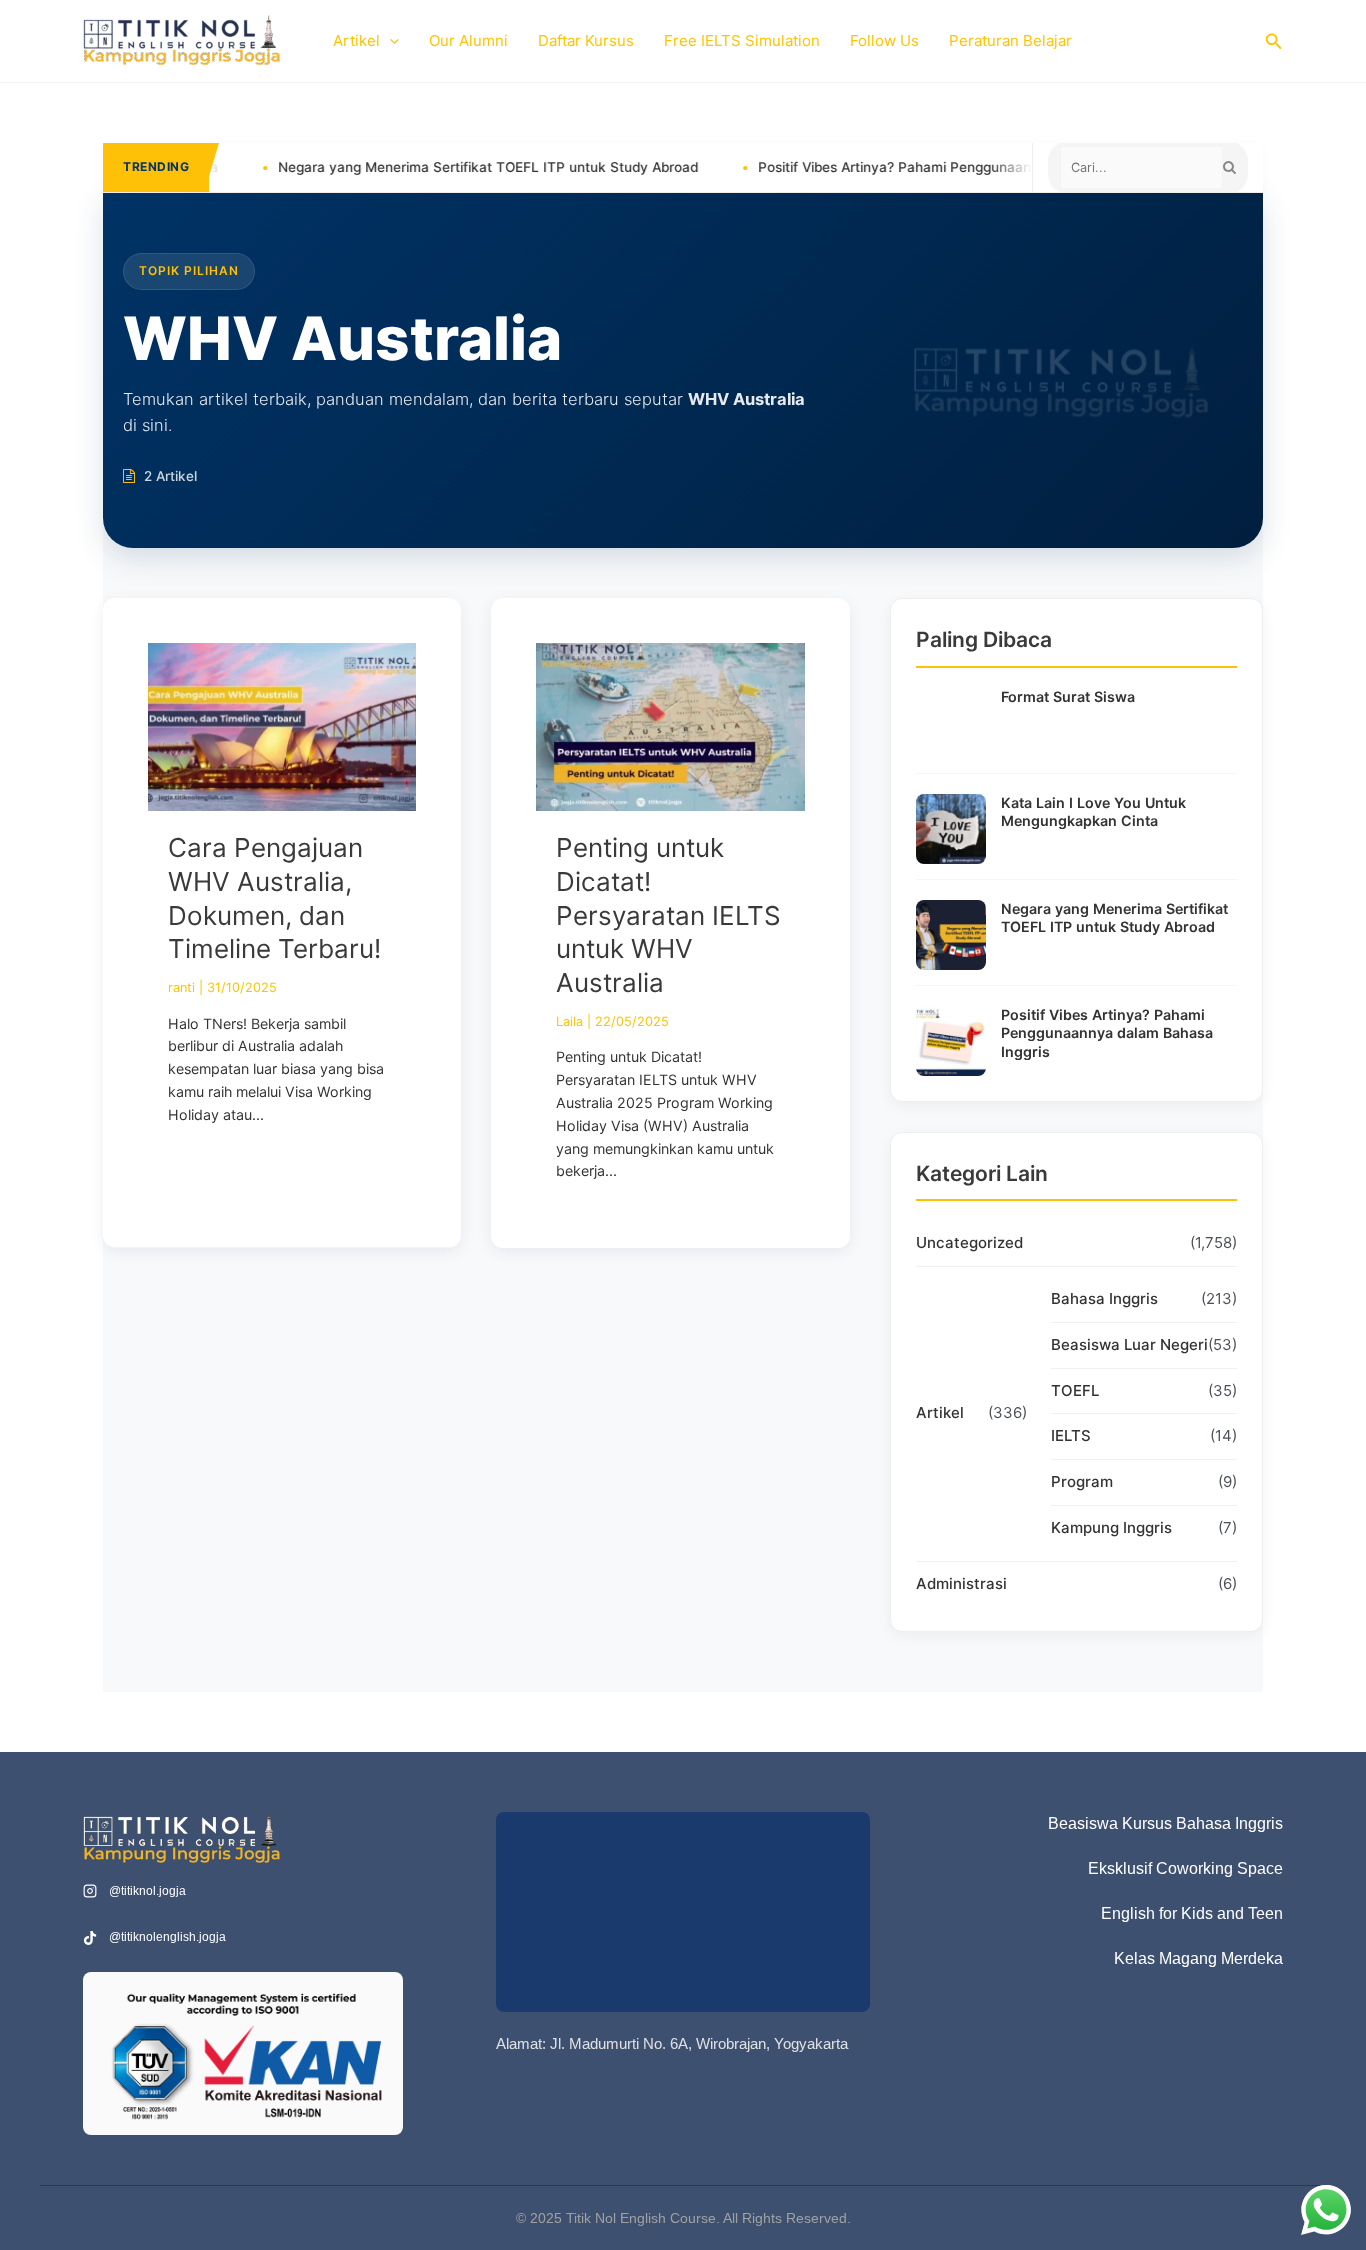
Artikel (356, 40)
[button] (389, 41)
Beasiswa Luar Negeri (1129, 1344)
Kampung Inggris (1111, 1527)
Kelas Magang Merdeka (1198, 1958)
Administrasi (961, 1583)
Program (1082, 1481)
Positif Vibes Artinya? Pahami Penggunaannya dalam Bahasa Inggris (886, 167)
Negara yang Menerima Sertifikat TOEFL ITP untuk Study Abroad (397, 167)
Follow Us (884, 40)
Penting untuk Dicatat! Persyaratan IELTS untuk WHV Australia (668, 915)
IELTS (1071, 1435)
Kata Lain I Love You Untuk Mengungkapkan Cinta (1093, 812)
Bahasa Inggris (1104, 1298)
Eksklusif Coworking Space (1185, 1868)
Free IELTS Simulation (742, 40)
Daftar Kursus (586, 40)
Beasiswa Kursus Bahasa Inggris (1165, 1823)
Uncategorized (969, 1242)
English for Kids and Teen (1192, 1913)
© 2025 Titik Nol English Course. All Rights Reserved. (683, 2218)
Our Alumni (468, 40)
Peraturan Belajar (1010, 40)
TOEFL (1075, 1390)
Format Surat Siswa (1068, 696)
